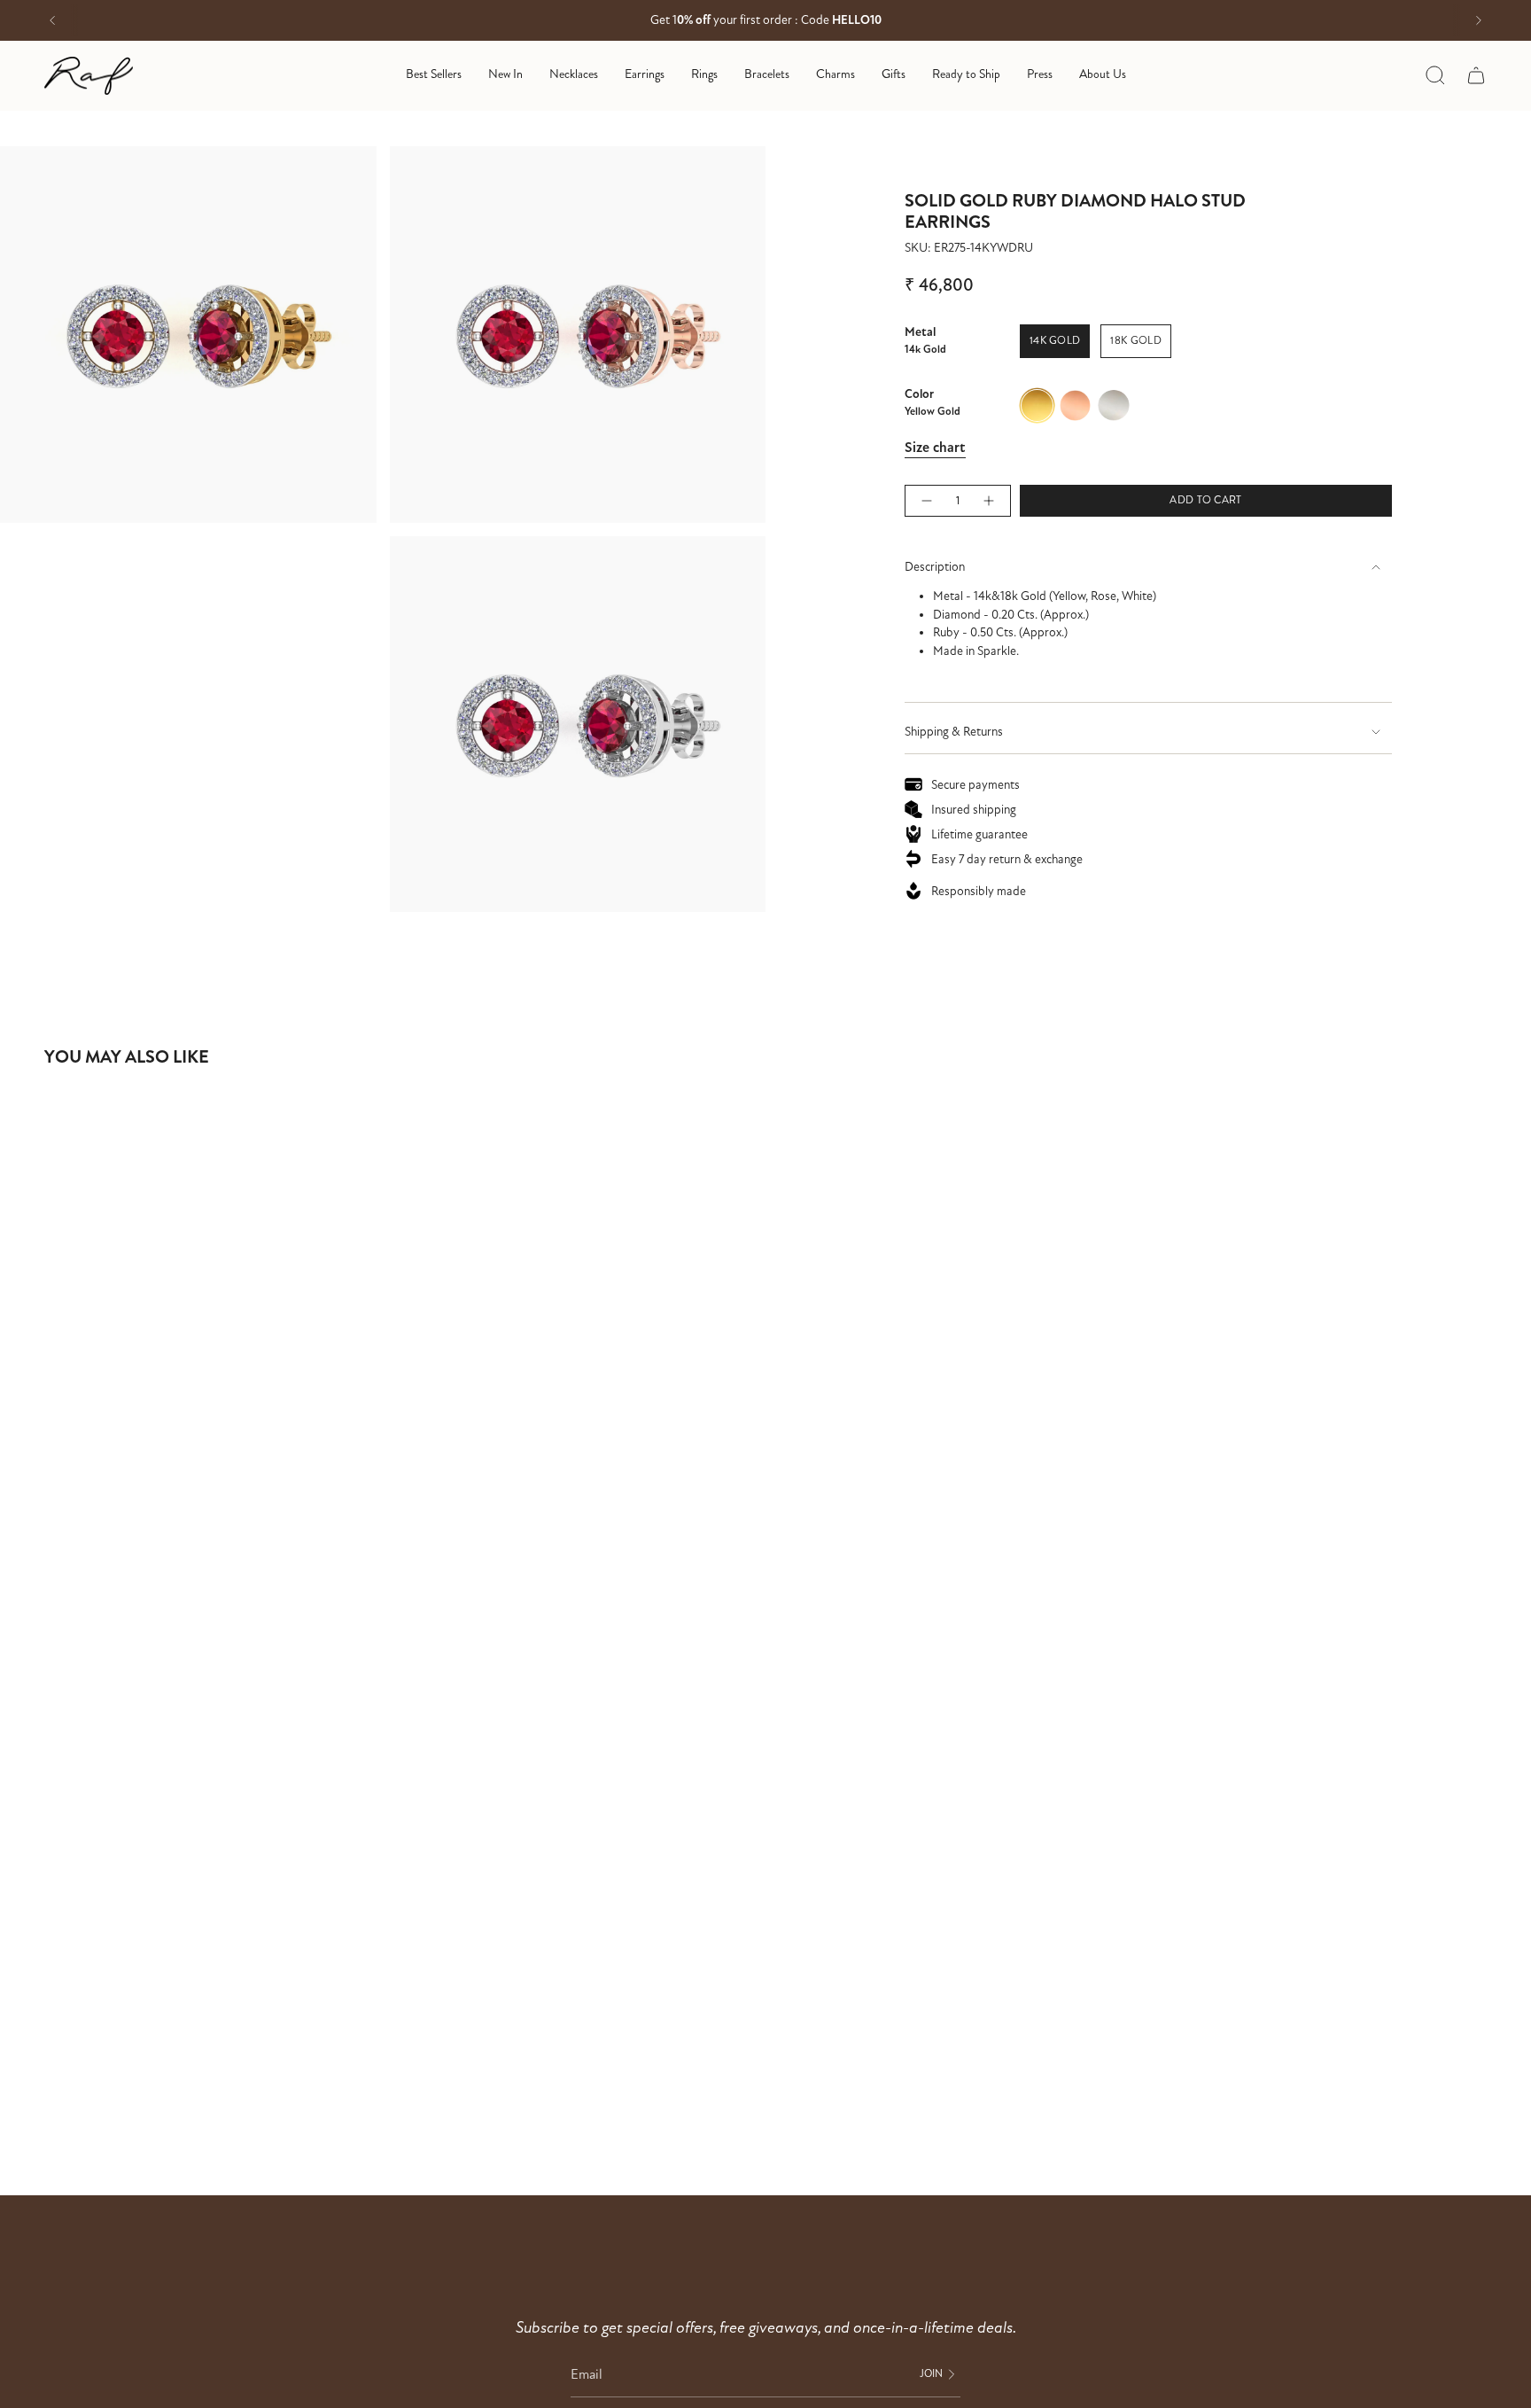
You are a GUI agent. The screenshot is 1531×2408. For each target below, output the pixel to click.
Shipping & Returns (954, 732)
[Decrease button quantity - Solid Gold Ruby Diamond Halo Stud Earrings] (926, 501)
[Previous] (52, 20)
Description (935, 567)
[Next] (1479, 20)
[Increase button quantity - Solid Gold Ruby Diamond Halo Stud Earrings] (990, 501)
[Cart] (1476, 75)
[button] (574, 76)
